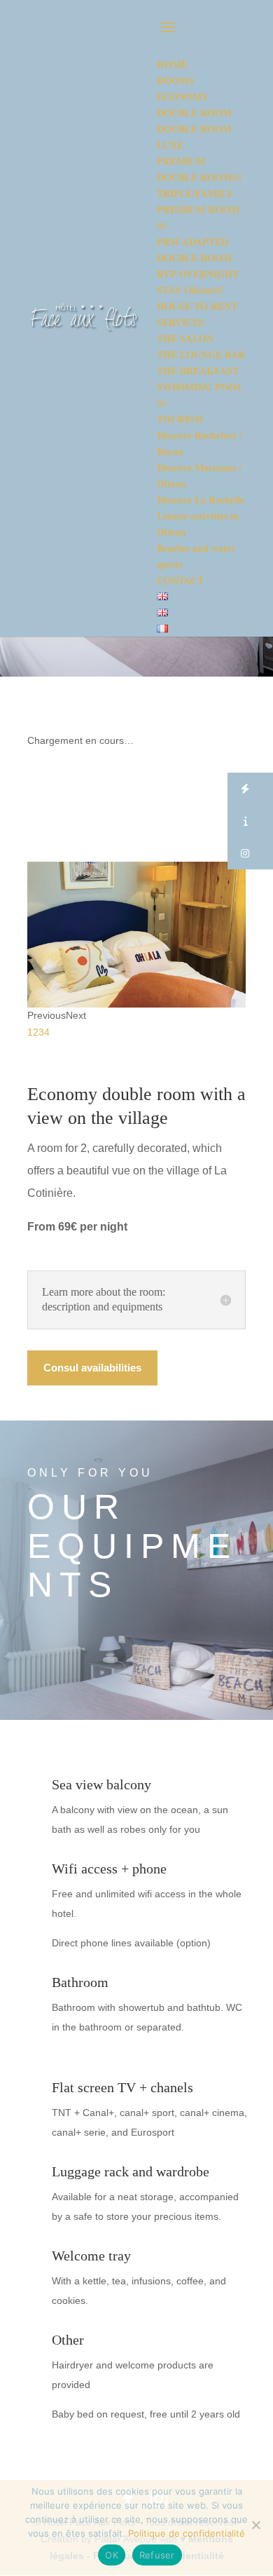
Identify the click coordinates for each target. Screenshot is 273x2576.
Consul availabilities (92, 1368)
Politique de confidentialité (187, 2533)
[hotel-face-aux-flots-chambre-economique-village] (136, 1004)
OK (112, 2555)
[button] (250, 789)
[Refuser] (255, 2525)
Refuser (157, 2555)
